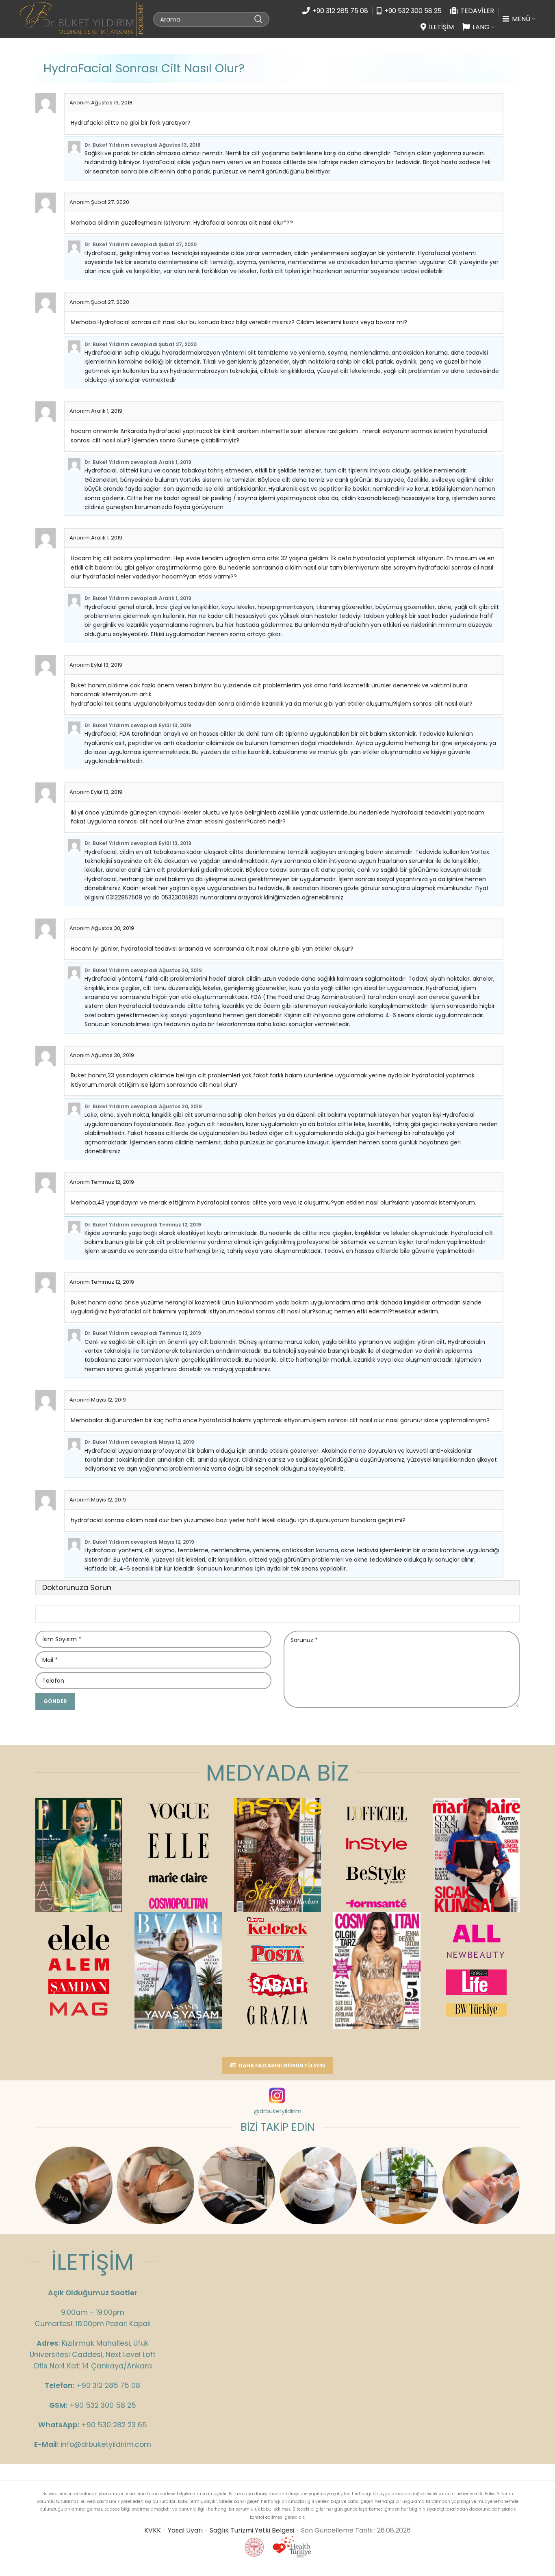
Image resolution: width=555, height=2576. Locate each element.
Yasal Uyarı (185, 2530)
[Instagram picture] (74, 2185)
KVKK (153, 2530)
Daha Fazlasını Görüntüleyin (282, 2066)
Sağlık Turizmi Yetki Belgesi (252, 2530)
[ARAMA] (258, 19)
